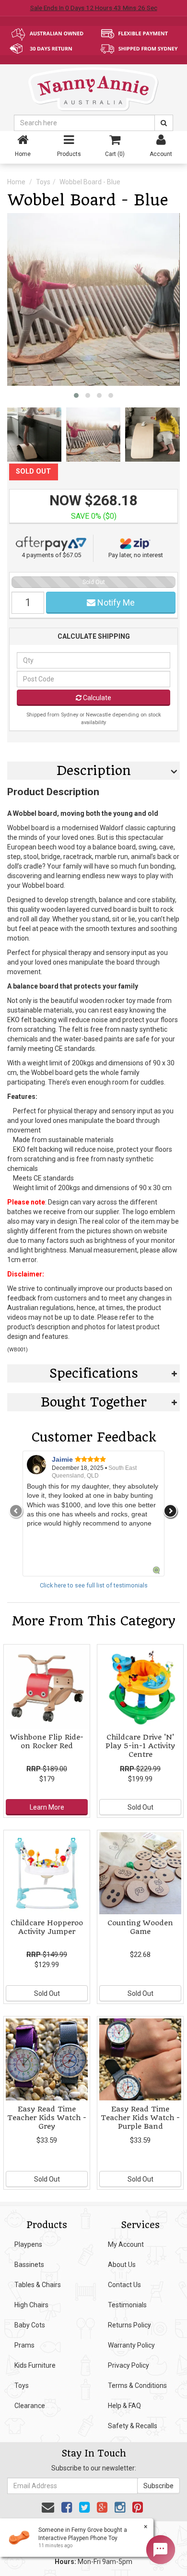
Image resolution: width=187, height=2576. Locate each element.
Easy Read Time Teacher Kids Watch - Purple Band (140, 2118)
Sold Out (140, 1807)
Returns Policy (129, 2325)
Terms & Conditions (137, 2385)
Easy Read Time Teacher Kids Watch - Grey (47, 2118)
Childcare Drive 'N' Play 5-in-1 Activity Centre (140, 1746)
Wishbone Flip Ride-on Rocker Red (47, 1741)
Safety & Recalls (133, 2426)
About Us (122, 2265)
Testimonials (127, 2305)
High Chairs (31, 2305)
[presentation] (16, 1511)
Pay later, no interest (136, 555)
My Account (126, 2244)
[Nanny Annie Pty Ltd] (93, 89)
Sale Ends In (94, 8)
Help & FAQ (124, 2406)
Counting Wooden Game (140, 1927)
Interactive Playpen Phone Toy (78, 2538)
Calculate (96, 698)
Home (16, 182)
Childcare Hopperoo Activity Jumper (47, 1927)
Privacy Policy (129, 2365)
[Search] (164, 123)
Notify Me (115, 602)
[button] (76, 395)
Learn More (47, 1807)
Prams (24, 2345)
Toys (43, 182)
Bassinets (29, 2265)
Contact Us (124, 2285)
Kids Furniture (35, 2365)
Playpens (28, 2244)
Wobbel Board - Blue (90, 182)
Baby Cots (30, 2325)
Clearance (30, 2406)
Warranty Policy (131, 2345)
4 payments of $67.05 (51, 555)
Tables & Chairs (38, 2285)
